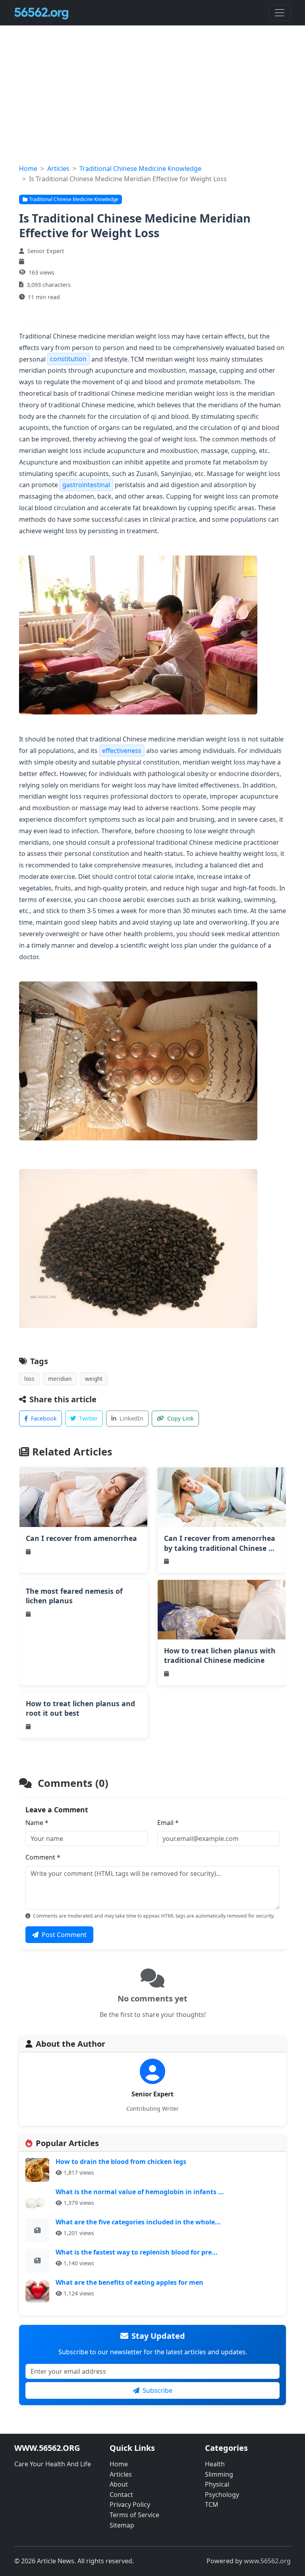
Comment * (43, 1857)
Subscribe (157, 2390)
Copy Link (180, 1418)
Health (215, 2464)
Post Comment (64, 1935)
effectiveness (122, 751)
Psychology (222, 2495)
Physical (217, 2484)
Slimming (219, 2474)
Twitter (88, 1418)
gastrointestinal (86, 485)
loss (29, 1379)
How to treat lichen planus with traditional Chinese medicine (220, 1656)
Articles (58, 168)
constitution (68, 359)
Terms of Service (134, 2515)
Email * (168, 1823)
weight (94, 1379)
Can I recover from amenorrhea (81, 1538)
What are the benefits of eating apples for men (129, 2282)
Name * (37, 1823)
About (119, 2484)
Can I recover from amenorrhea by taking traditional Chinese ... (220, 1543)
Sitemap (122, 2525)
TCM (212, 2504)
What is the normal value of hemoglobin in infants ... (140, 2192)
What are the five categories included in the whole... (138, 2222)
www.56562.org (267, 2561)
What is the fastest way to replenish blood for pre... (137, 2252)
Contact (121, 2495)
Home (28, 168)
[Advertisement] (152, 104)
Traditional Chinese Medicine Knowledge (140, 168)
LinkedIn (131, 1418)
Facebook (44, 1418)
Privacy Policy (130, 2504)
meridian (60, 1379)
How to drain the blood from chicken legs (121, 2162)
